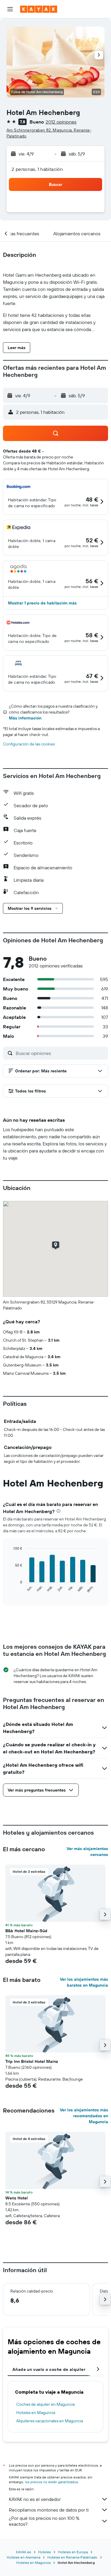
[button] (10, 9)
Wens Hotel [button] (17, 2198)
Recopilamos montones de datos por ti (49, 2510)
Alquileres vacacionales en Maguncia (50, 2421)
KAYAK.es (24, 2552)
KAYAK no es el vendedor (35, 2499)
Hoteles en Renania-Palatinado (72, 2557)
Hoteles (45, 2552)
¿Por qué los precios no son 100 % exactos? (44, 2521)
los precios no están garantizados (52, 2482)
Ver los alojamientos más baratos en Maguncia (84, 1982)
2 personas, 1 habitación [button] (37, 169)
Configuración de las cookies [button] (29, 744)
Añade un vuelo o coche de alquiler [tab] (49, 2369)
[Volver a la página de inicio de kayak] (39, 9)
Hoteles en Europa (73, 2552)
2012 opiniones (61, 122)
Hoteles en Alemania (24, 2557)
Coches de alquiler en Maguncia (45, 2404)
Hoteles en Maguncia (36, 2413)
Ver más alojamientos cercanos (87, 1852)
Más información (25, 718)
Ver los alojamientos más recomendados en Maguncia (84, 2116)
